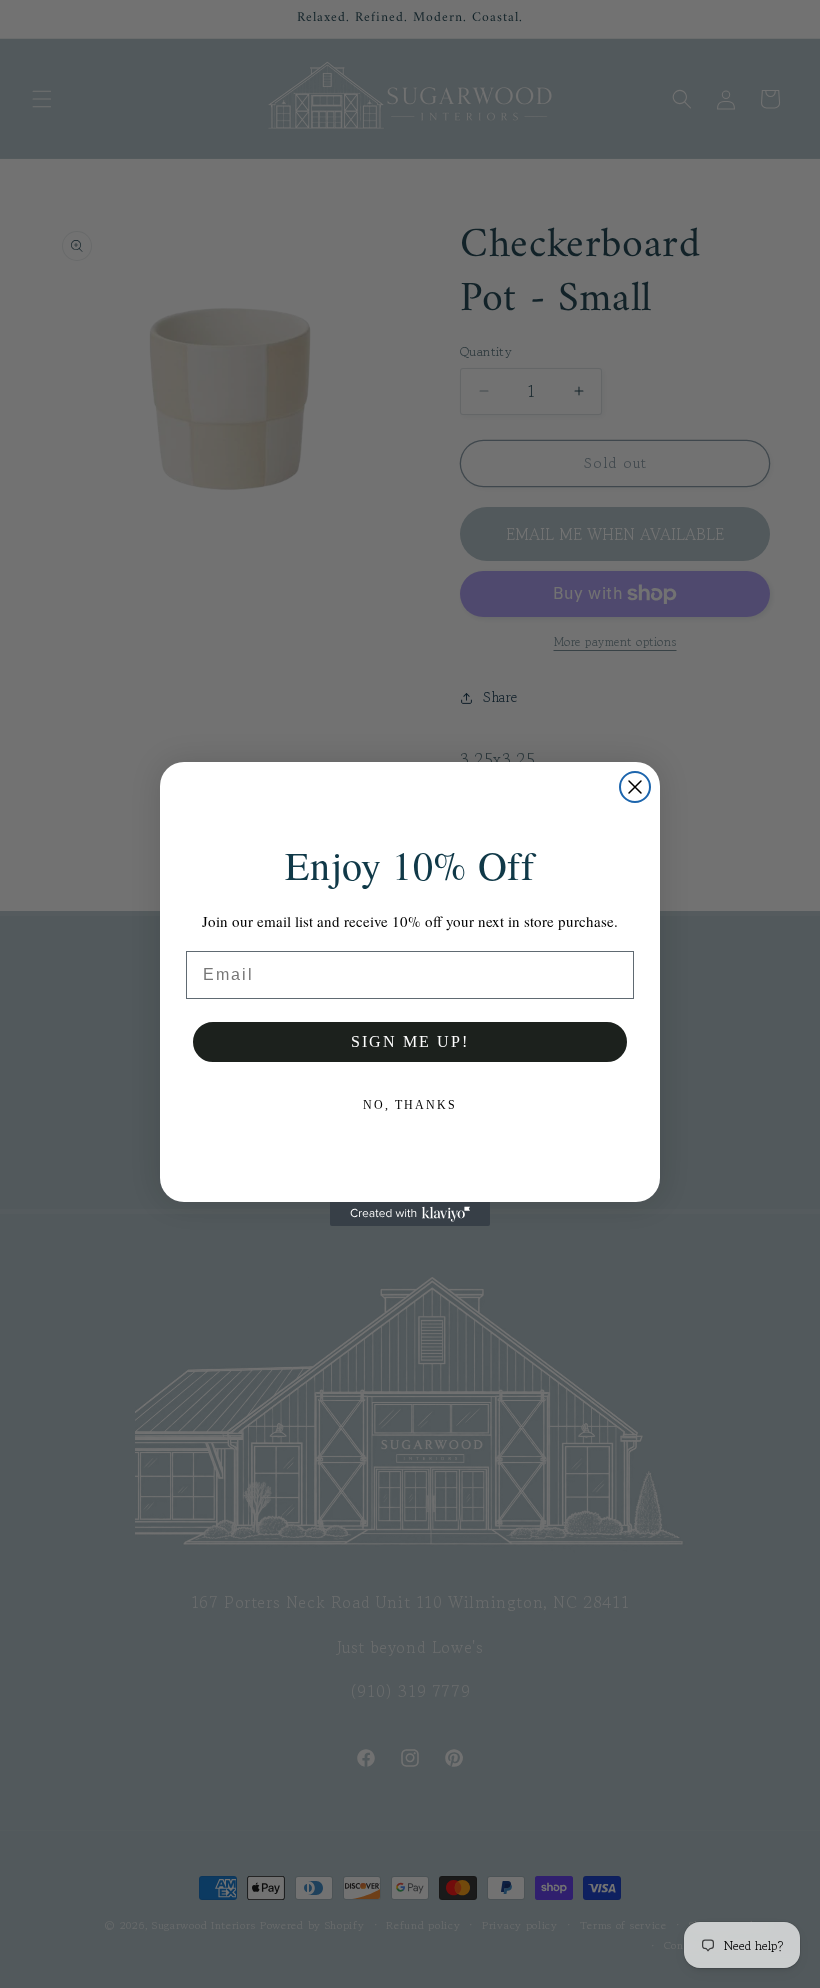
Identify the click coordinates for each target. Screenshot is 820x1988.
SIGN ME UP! (410, 1041)
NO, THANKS (410, 1105)
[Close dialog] (635, 787)
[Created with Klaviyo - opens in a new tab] (410, 1214)
